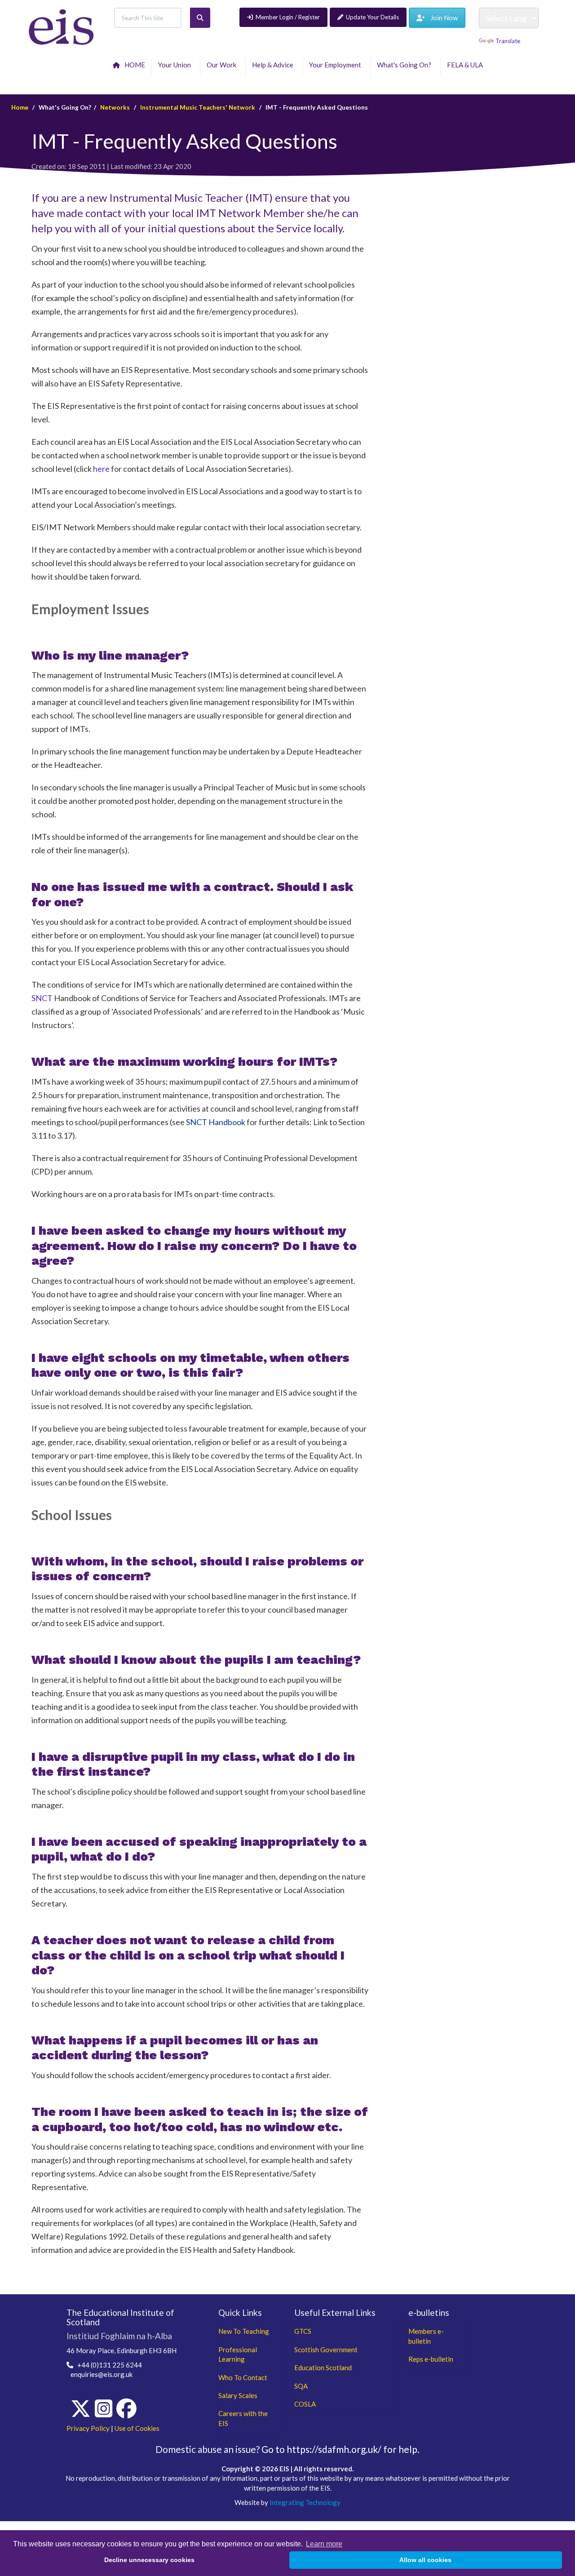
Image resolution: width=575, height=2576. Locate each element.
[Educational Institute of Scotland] (61, 26)
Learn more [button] (324, 2544)
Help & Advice (274, 65)
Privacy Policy (88, 2428)
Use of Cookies (137, 2428)
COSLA (305, 2404)
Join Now (441, 18)
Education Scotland (323, 2368)
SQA (301, 2386)
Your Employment (336, 65)
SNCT (42, 998)
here (101, 469)
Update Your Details (372, 17)
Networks (115, 107)
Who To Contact (243, 2377)
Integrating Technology (305, 2502)
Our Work (223, 65)
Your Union (176, 65)
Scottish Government (326, 2350)
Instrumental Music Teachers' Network (198, 107)
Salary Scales (238, 2395)
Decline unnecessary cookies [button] (149, 2560)
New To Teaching (244, 2331)
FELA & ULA (466, 65)
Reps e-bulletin (431, 2359)
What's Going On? (405, 65)
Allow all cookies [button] (425, 2560)
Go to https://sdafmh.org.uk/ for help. (341, 2449)
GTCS (303, 2331)
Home (20, 107)
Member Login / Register (288, 17)
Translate (508, 41)
